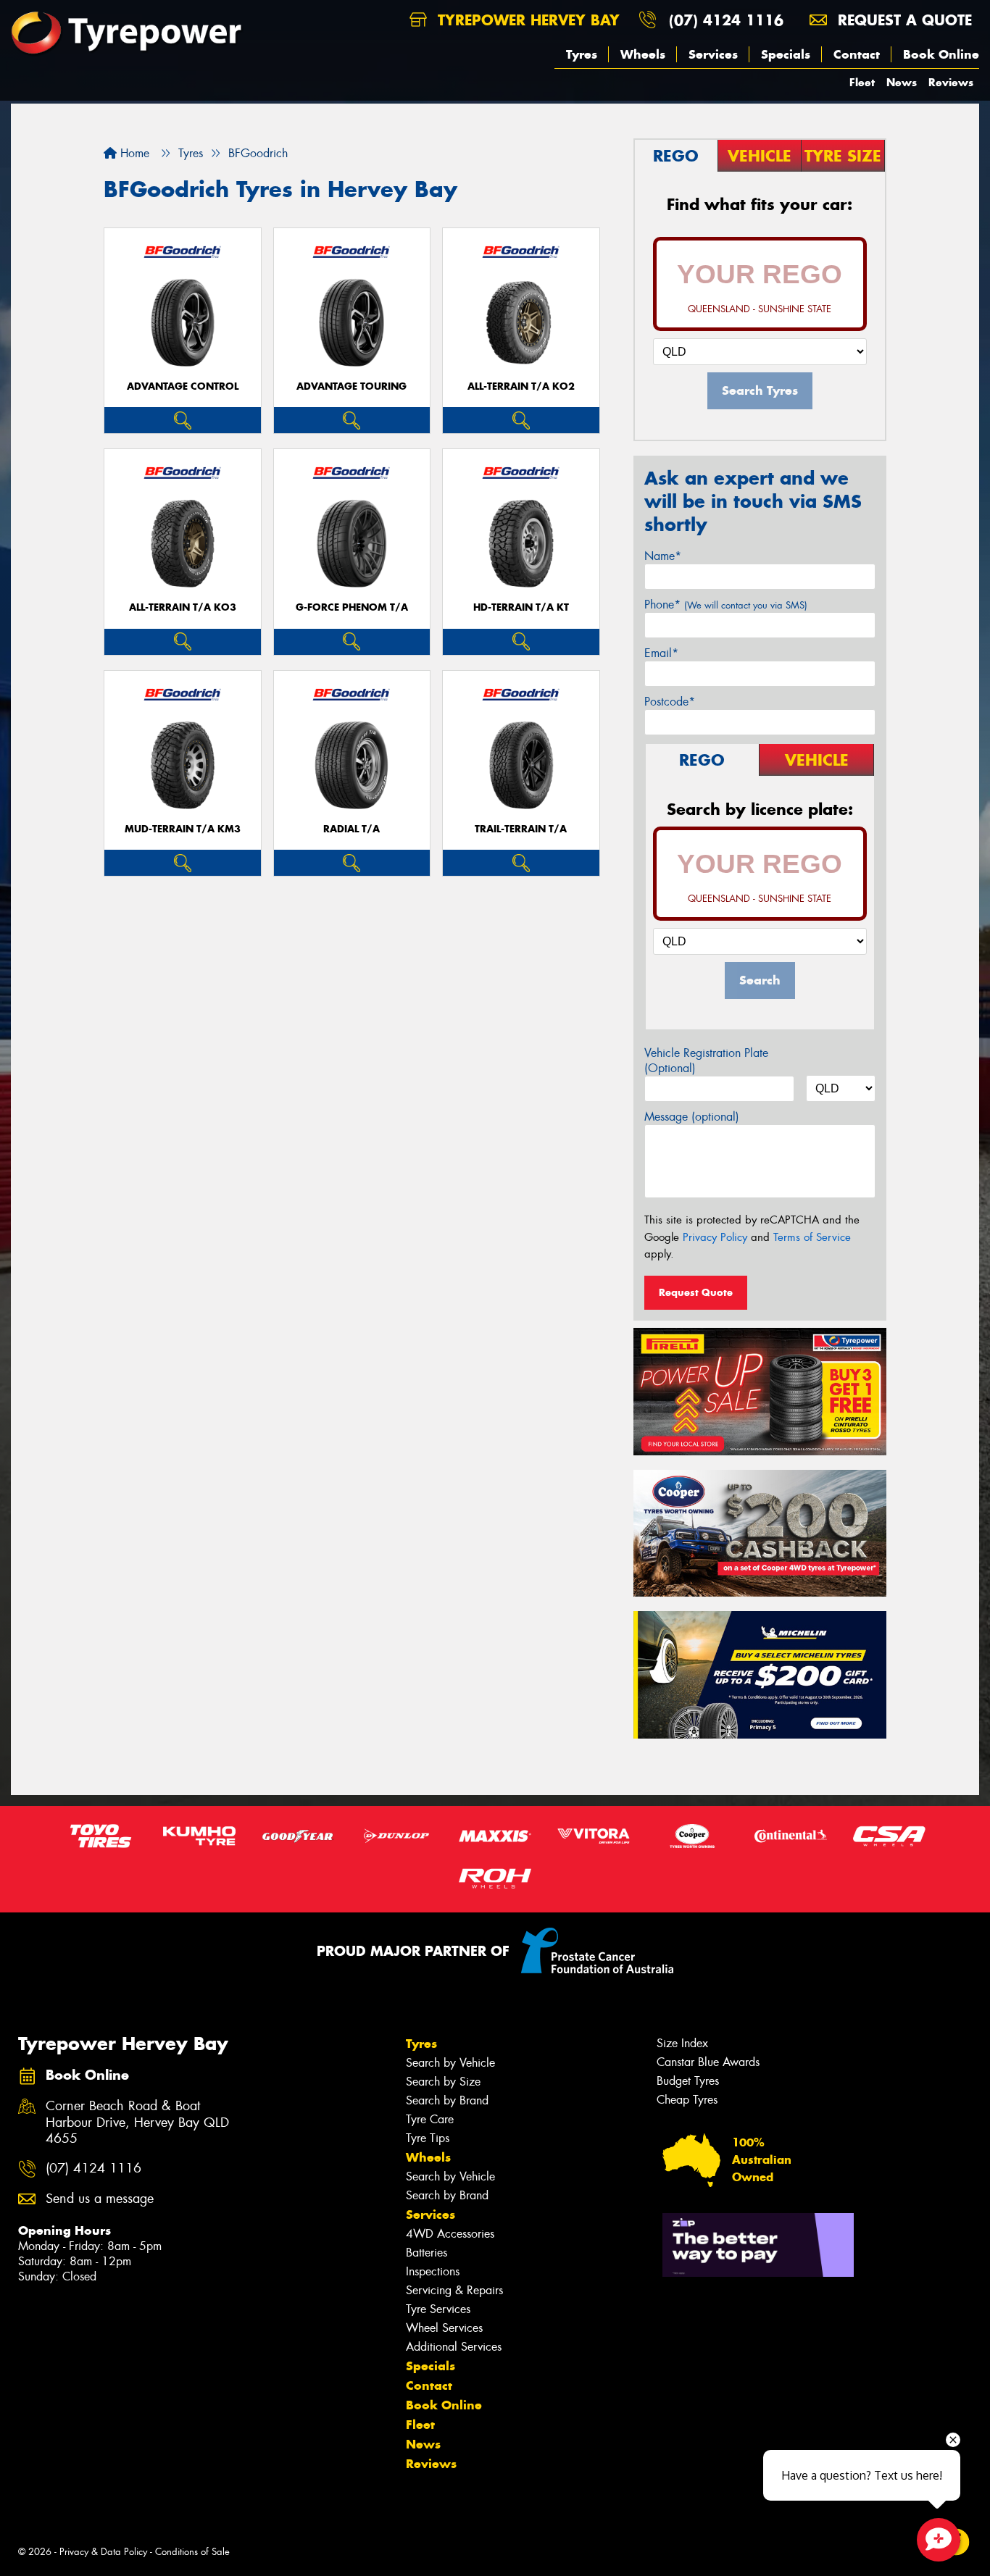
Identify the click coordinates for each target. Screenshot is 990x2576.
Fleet (862, 82)
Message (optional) (692, 1117)
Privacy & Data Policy (103, 2552)
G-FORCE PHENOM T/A (352, 607)
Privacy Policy (715, 1237)
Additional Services (454, 2347)
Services (713, 54)
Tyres (582, 54)
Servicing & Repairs (454, 2290)
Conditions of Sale (192, 2552)
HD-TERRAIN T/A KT (521, 607)
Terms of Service (812, 1237)
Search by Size (443, 2082)
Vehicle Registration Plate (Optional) (706, 1061)
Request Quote (696, 1292)
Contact (857, 54)
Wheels (643, 54)
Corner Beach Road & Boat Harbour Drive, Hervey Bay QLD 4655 (137, 2123)
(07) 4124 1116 (726, 20)
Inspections (433, 2271)
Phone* (726, 605)
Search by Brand (447, 2100)
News (902, 82)
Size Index (682, 2043)
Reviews (951, 82)
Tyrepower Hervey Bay (526, 20)
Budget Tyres (688, 2081)
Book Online (941, 54)
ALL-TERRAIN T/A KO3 (183, 607)
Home (133, 153)
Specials (786, 54)
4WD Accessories (450, 2234)
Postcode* (670, 702)
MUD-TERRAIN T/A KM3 (183, 829)
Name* (663, 556)
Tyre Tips (428, 2138)
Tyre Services (438, 2309)
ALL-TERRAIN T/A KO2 (521, 386)
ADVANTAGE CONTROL (183, 386)
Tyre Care (430, 2119)
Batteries (427, 2253)
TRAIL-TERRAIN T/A (521, 829)
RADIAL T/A (352, 829)
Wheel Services (444, 2328)
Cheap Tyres (687, 2100)
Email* (661, 653)
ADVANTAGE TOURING (352, 386)
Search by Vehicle (450, 2063)
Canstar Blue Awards (708, 2062)
